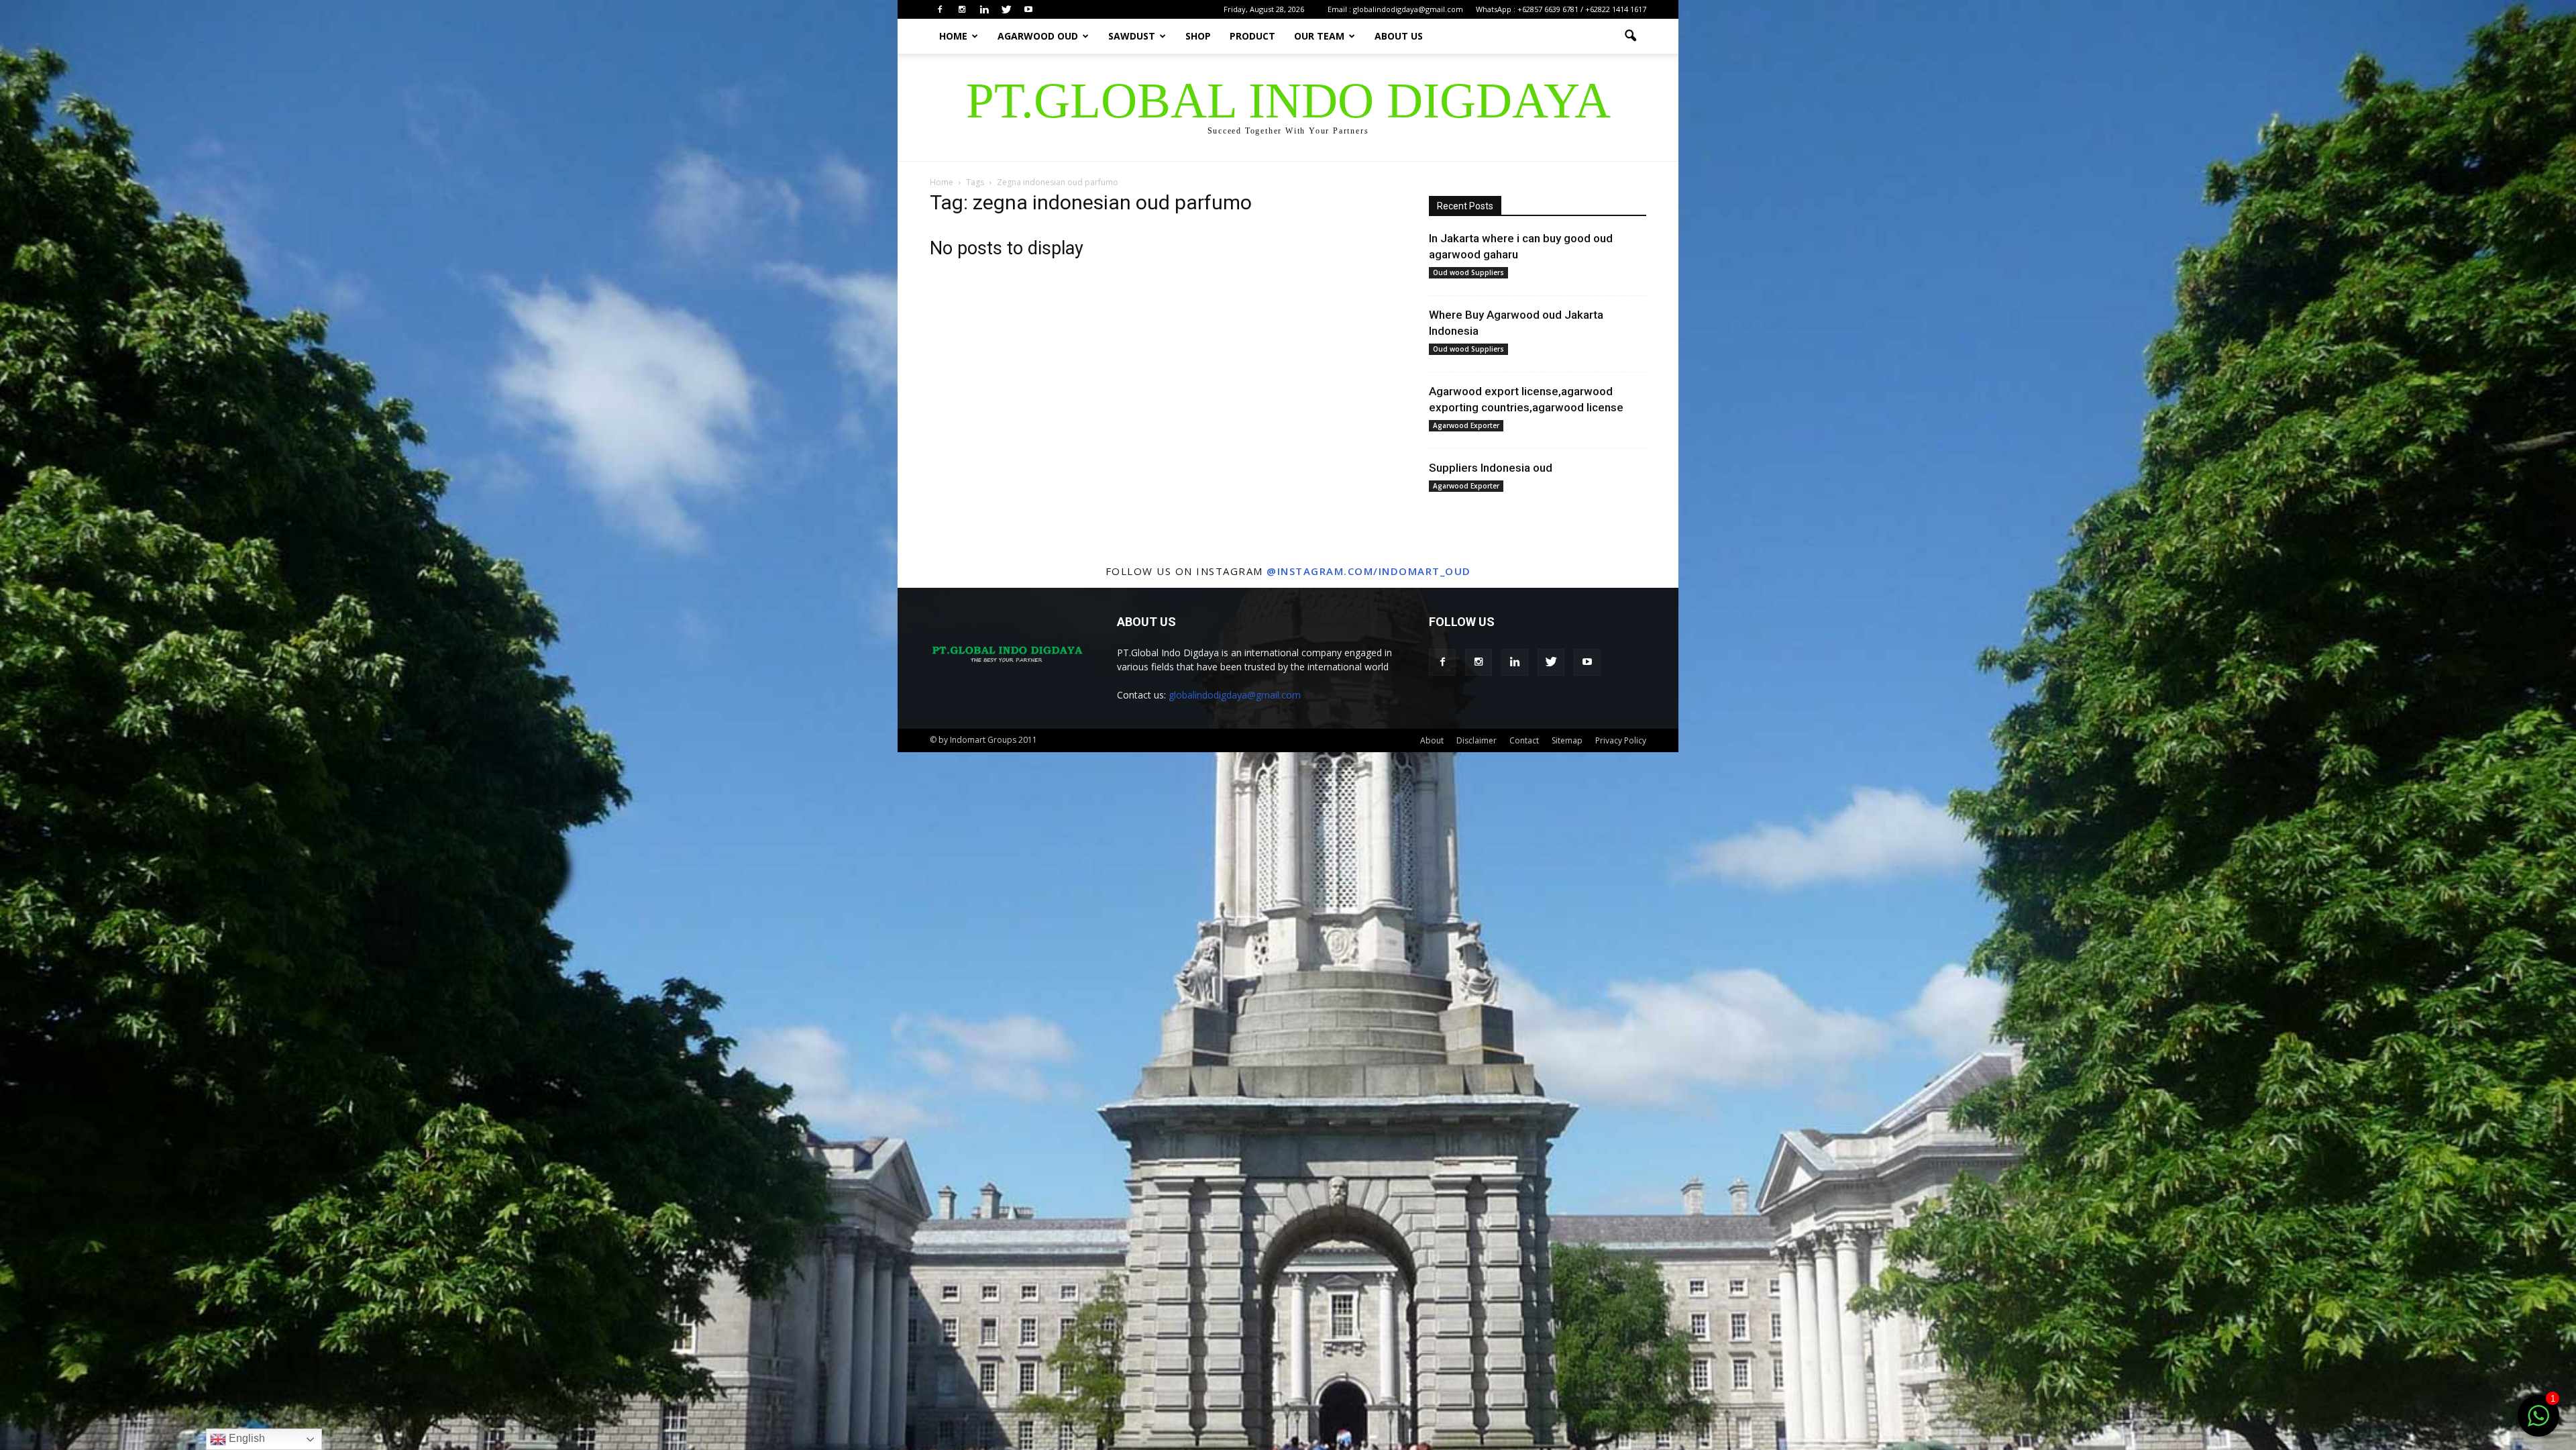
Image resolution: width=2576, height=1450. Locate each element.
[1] (2538, 1423)
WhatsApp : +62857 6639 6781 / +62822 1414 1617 (1561, 9)
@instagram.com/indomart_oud (1369, 571)
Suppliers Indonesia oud (1491, 468)
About (1432, 740)
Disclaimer (1477, 740)
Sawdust (1132, 36)
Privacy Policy (1621, 740)
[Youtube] (1028, 9)
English (246, 1438)
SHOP (1198, 36)
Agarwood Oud (1038, 36)
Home (953, 36)
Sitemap (1567, 740)
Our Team (1319, 36)
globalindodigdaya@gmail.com (1235, 695)
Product (1252, 36)
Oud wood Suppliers (1468, 272)
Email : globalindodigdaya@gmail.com (1395, 9)
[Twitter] (1006, 9)
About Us (1399, 36)
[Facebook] (940, 9)
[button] (1630, 36)
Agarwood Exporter (1466, 425)
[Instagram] (962, 9)
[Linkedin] (984, 9)
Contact (1524, 740)
